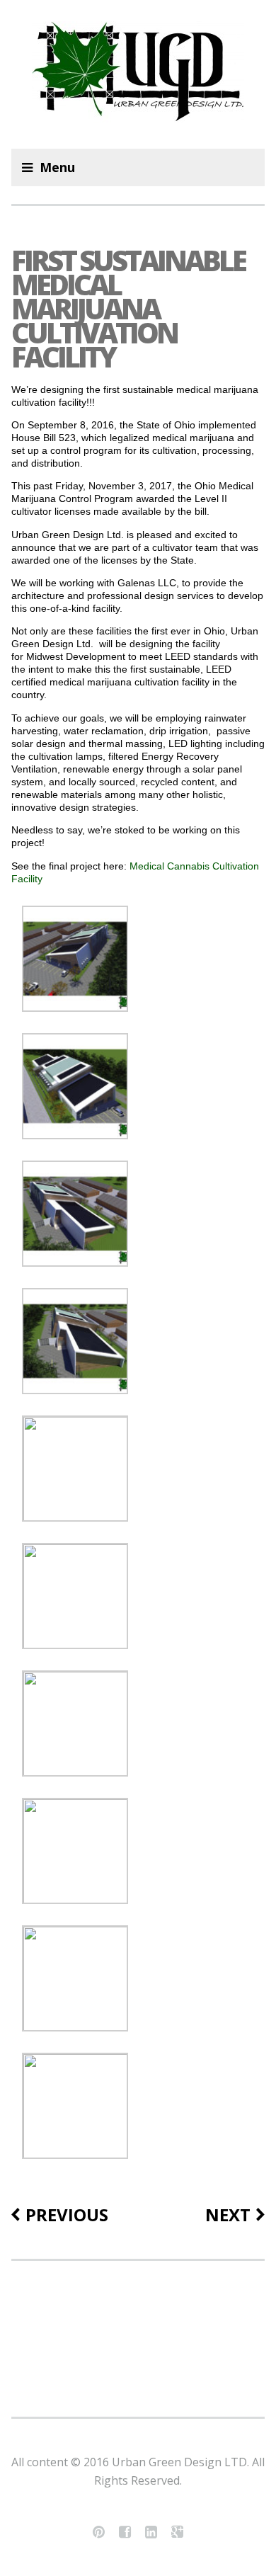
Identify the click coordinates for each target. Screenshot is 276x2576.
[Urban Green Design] (138, 74)
